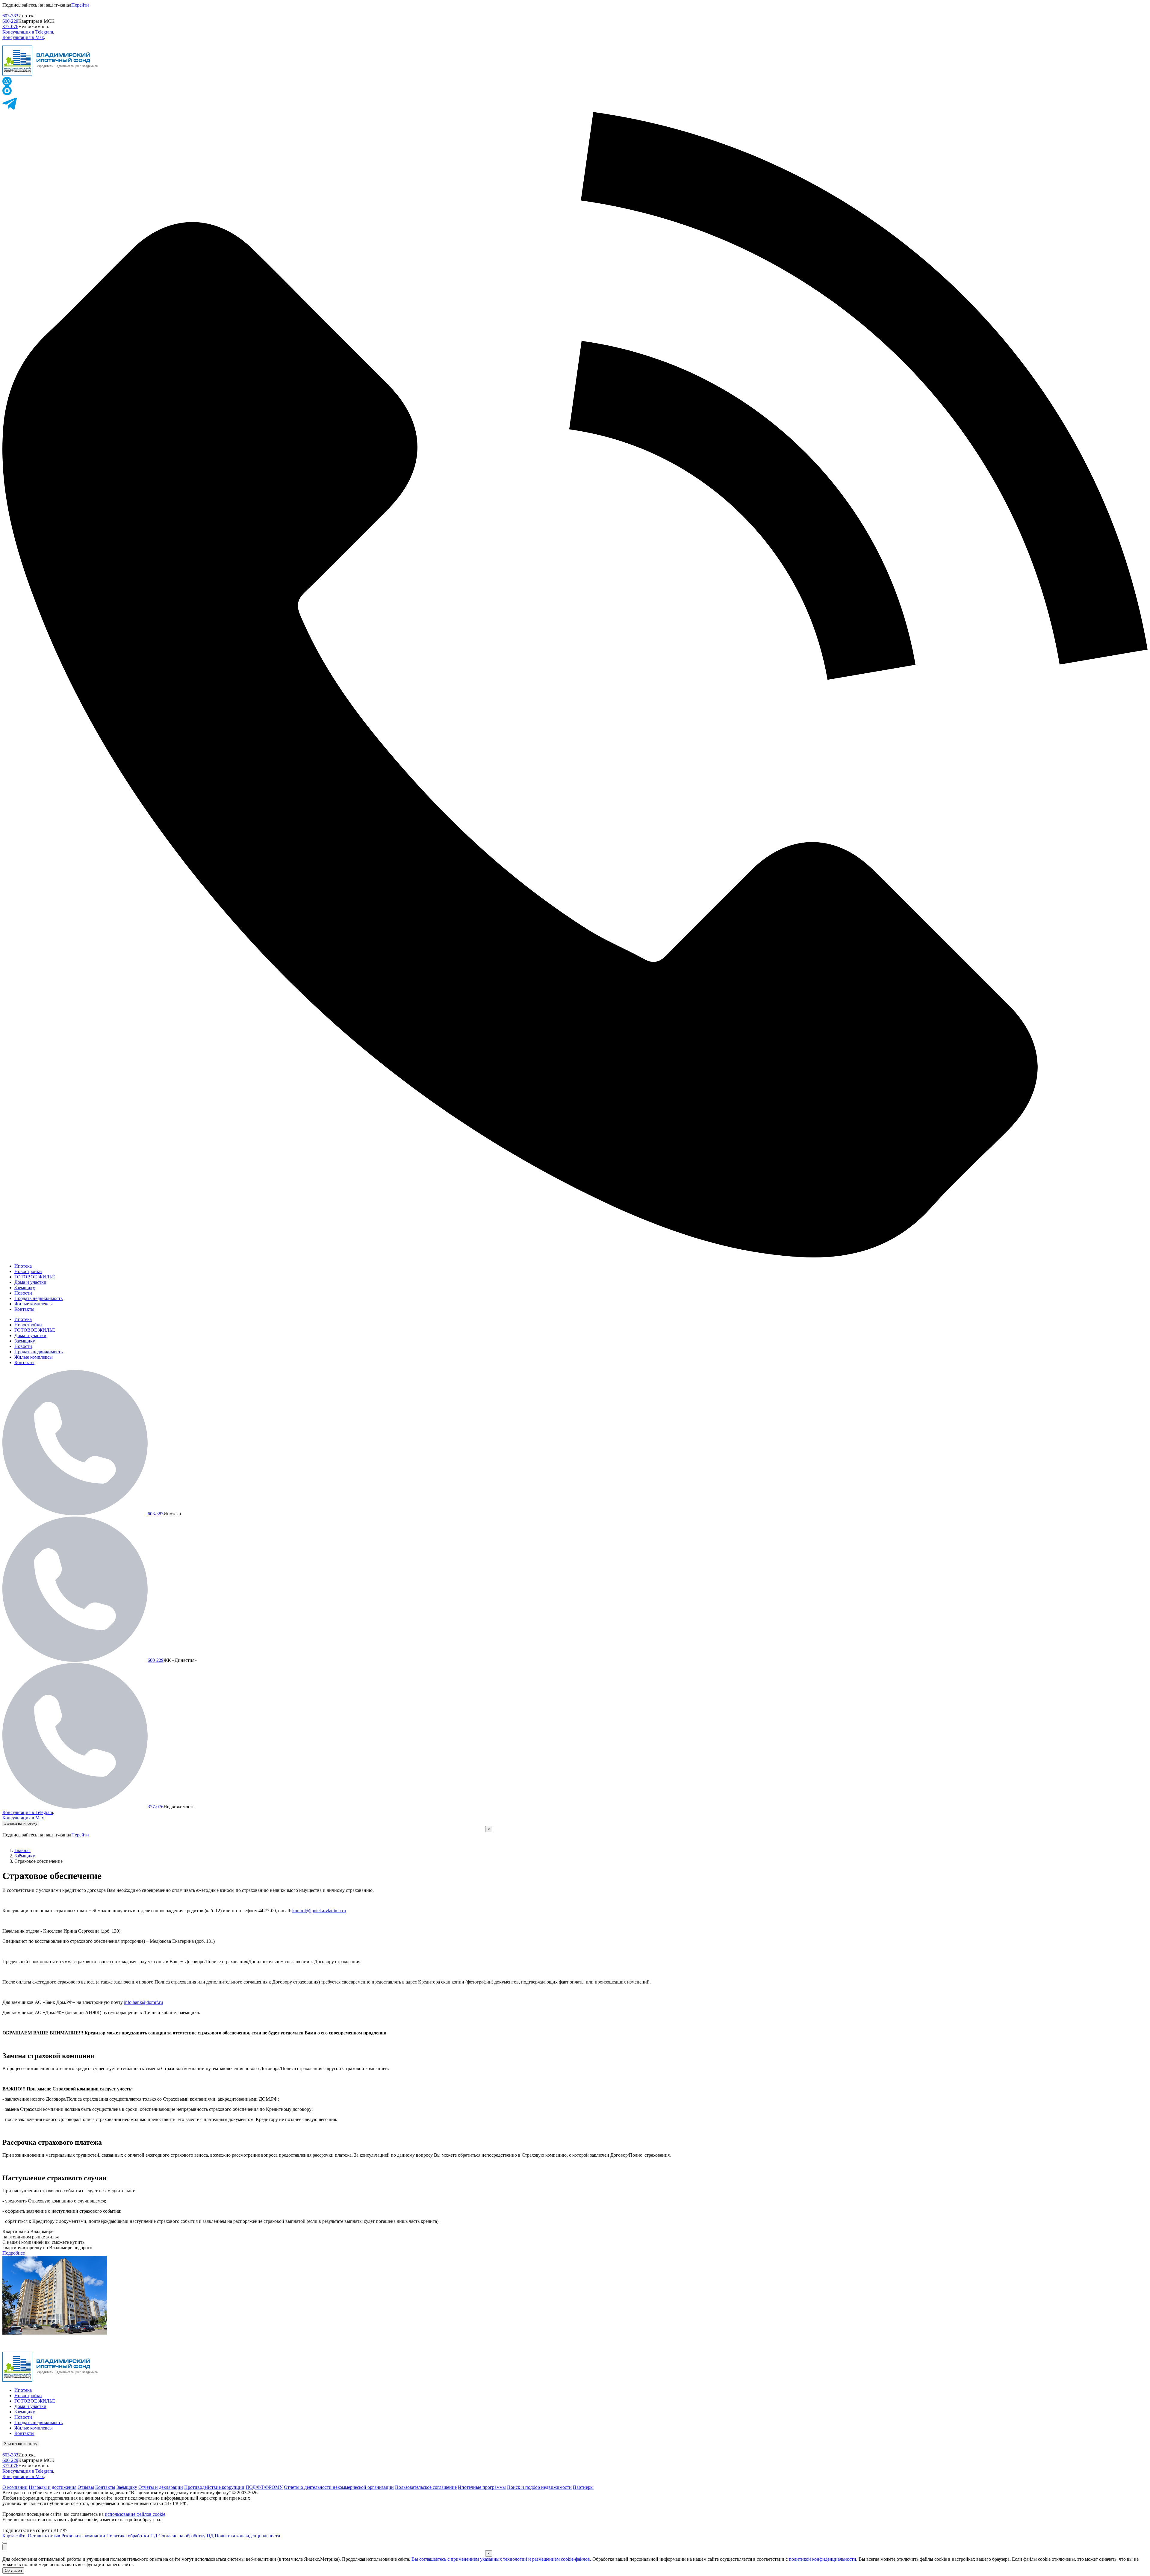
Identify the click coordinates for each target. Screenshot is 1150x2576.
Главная (22, 1850)
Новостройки (28, 1271)
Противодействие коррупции (214, 2487)
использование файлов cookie (135, 2514)
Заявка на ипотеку (21, 1823)
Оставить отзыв (44, 2536)
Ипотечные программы (482, 2487)
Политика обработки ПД (132, 2536)
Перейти (80, 5)
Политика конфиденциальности (248, 2536)
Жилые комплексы (34, 1304)
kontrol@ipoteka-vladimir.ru (319, 1911)
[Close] (5, 2543)
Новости (23, 1293)
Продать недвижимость (38, 1298)
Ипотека (23, 1266)
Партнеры (583, 2487)
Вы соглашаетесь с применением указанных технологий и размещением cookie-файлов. (501, 2559)
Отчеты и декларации (161, 2487)
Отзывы (86, 2487)
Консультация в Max (23, 37)
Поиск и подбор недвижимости (539, 2487)
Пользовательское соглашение (426, 2487)
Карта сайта (15, 2536)
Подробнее (14, 2253)
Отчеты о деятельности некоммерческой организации (339, 2487)
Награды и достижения (53, 2487)
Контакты (24, 1309)
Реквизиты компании (83, 2536)
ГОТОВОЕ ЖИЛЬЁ (35, 1277)
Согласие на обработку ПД (186, 2536)
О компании (15, 2487)
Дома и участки (30, 1282)
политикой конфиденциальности (823, 2559)
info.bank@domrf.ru (143, 2002)
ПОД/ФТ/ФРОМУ (264, 2487)
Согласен (13, 2570)
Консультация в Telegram (28, 32)
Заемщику (25, 1288)
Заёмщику (25, 1856)
